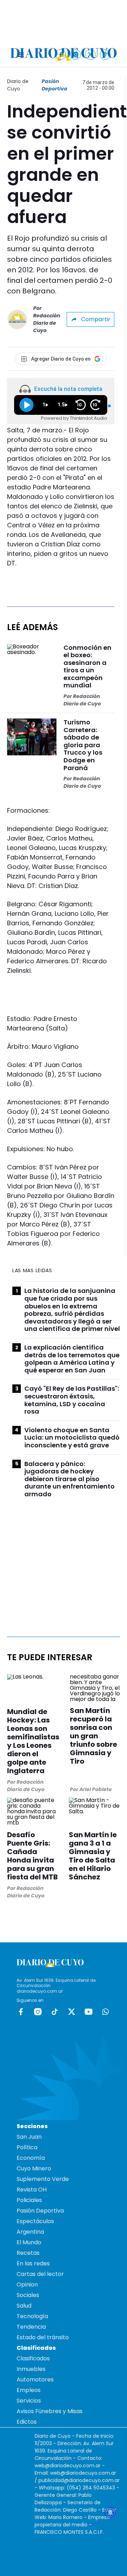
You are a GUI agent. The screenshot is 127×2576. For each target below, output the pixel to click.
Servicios (29, 2401)
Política (27, 2147)
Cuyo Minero (34, 2168)
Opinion (27, 2285)
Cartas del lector (40, 2274)
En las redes (33, 2263)
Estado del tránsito (43, 2337)
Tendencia (31, 2327)
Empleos (29, 2390)
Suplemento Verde (43, 2179)
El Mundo (29, 2242)
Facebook (21, 2012)
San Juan (29, 2137)
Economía (31, 2158)
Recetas (28, 2253)
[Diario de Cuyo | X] (90, 54)
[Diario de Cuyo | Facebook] (61, 54)
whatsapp (105, 2012)
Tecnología (32, 2316)
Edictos (27, 2422)
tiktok (55, 2012)
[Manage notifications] (110, 2513)
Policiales (29, 2200)
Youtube (89, 2012)
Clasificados (33, 2358)
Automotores (35, 2380)
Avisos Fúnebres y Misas (50, 2411)
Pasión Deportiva (55, 85)
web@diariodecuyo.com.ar (68, 2466)
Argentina (30, 2232)
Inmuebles (31, 2369)
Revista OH (32, 2190)
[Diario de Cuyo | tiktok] (105, 54)
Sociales (28, 2295)
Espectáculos (35, 2221)
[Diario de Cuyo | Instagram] (76, 54)
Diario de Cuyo (18, 85)
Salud (24, 2306)
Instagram (38, 2012)
